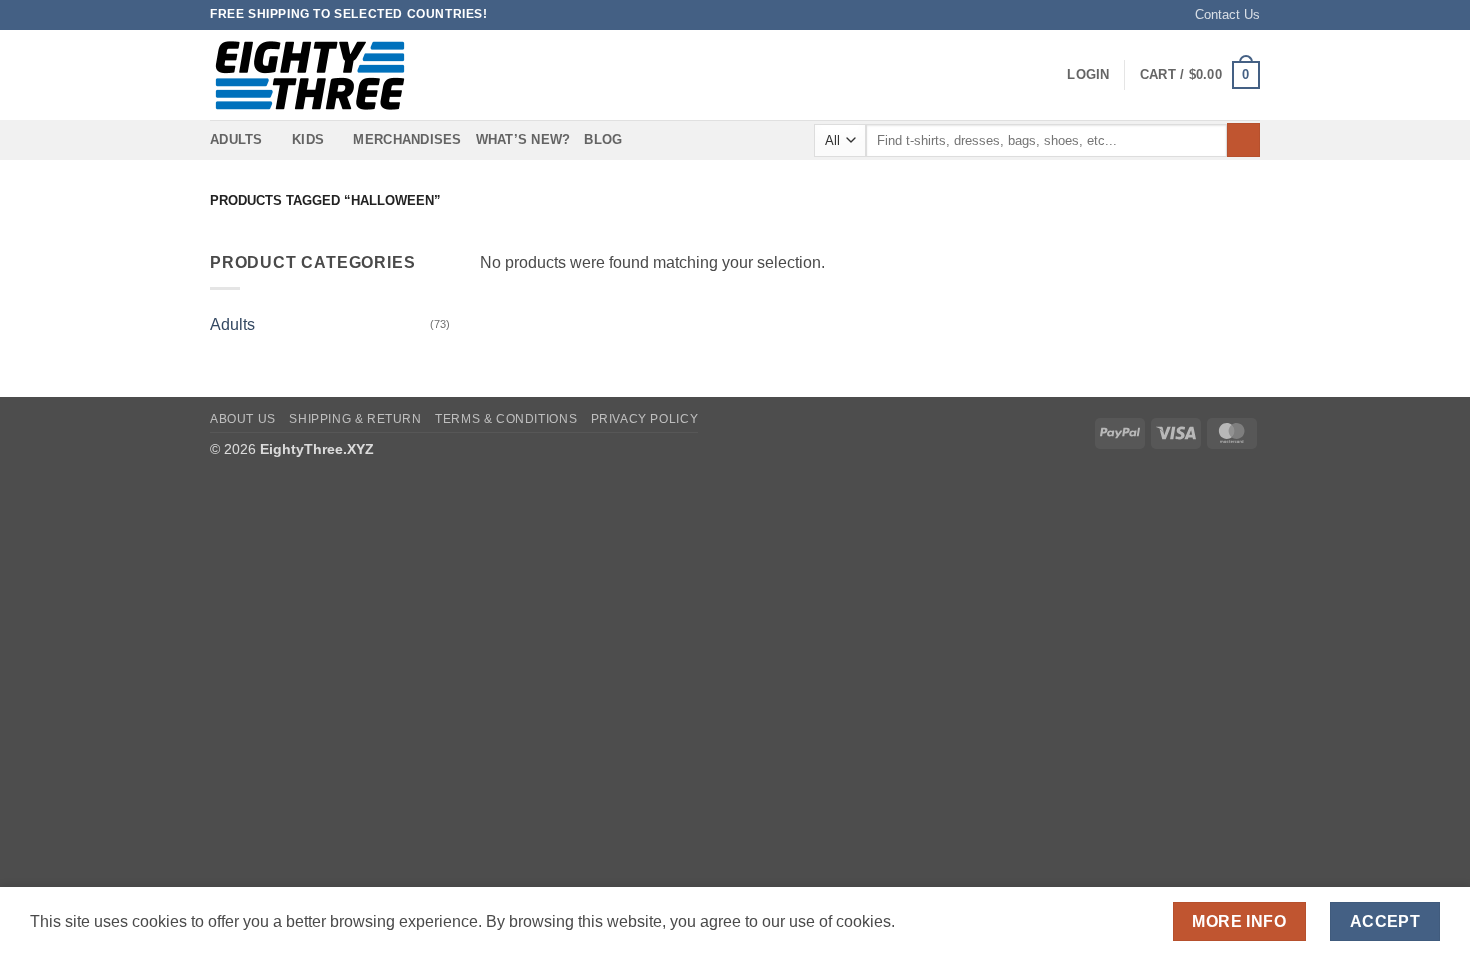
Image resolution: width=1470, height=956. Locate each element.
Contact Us (1227, 14)
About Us (243, 419)
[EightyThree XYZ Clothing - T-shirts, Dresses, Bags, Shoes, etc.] (310, 75)
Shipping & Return (355, 419)
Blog (603, 139)
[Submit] (1243, 140)
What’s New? (523, 139)
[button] (1088, 75)
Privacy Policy (645, 419)
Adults (232, 324)
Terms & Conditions (506, 419)
